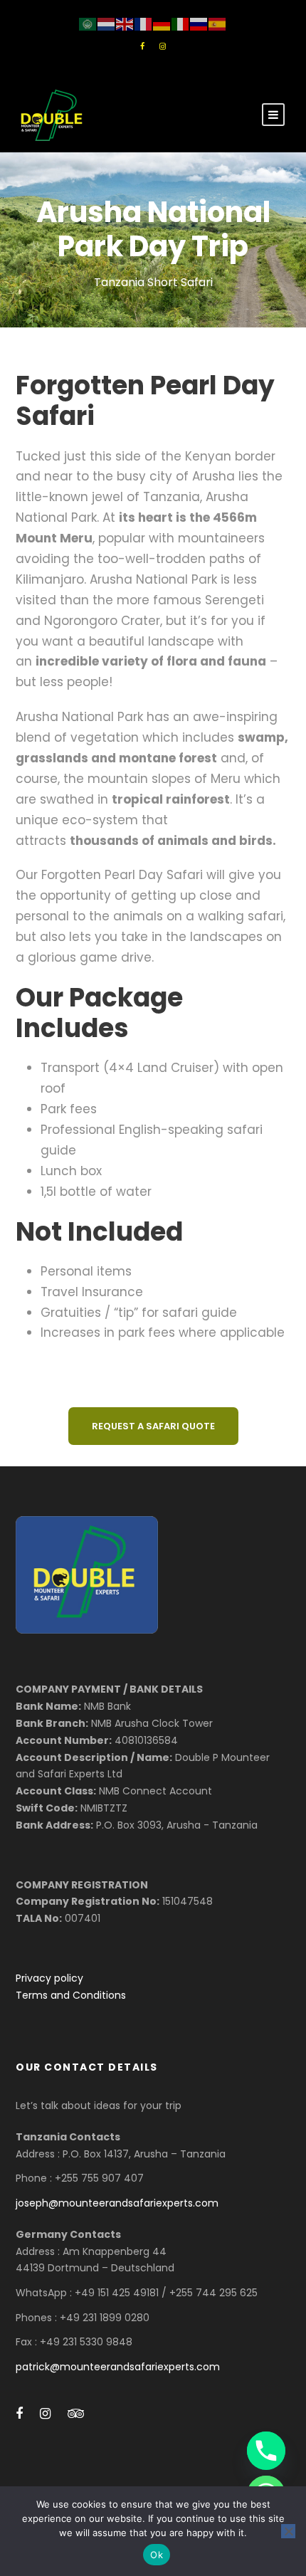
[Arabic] (88, 23)
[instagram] (163, 46)
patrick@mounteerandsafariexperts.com (118, 2367)
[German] (162, 23)
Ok (157, 2555)
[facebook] (142, 46)
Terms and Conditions (71, 1995)
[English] (125, 23)
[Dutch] (107, 23)
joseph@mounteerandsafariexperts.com (117, 2203)
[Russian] (199, 23)
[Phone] (266, 2451)
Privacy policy (49, 1978)
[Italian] (181, 23)
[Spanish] (218, 23)
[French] (144, 23)
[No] (288, 2531)
